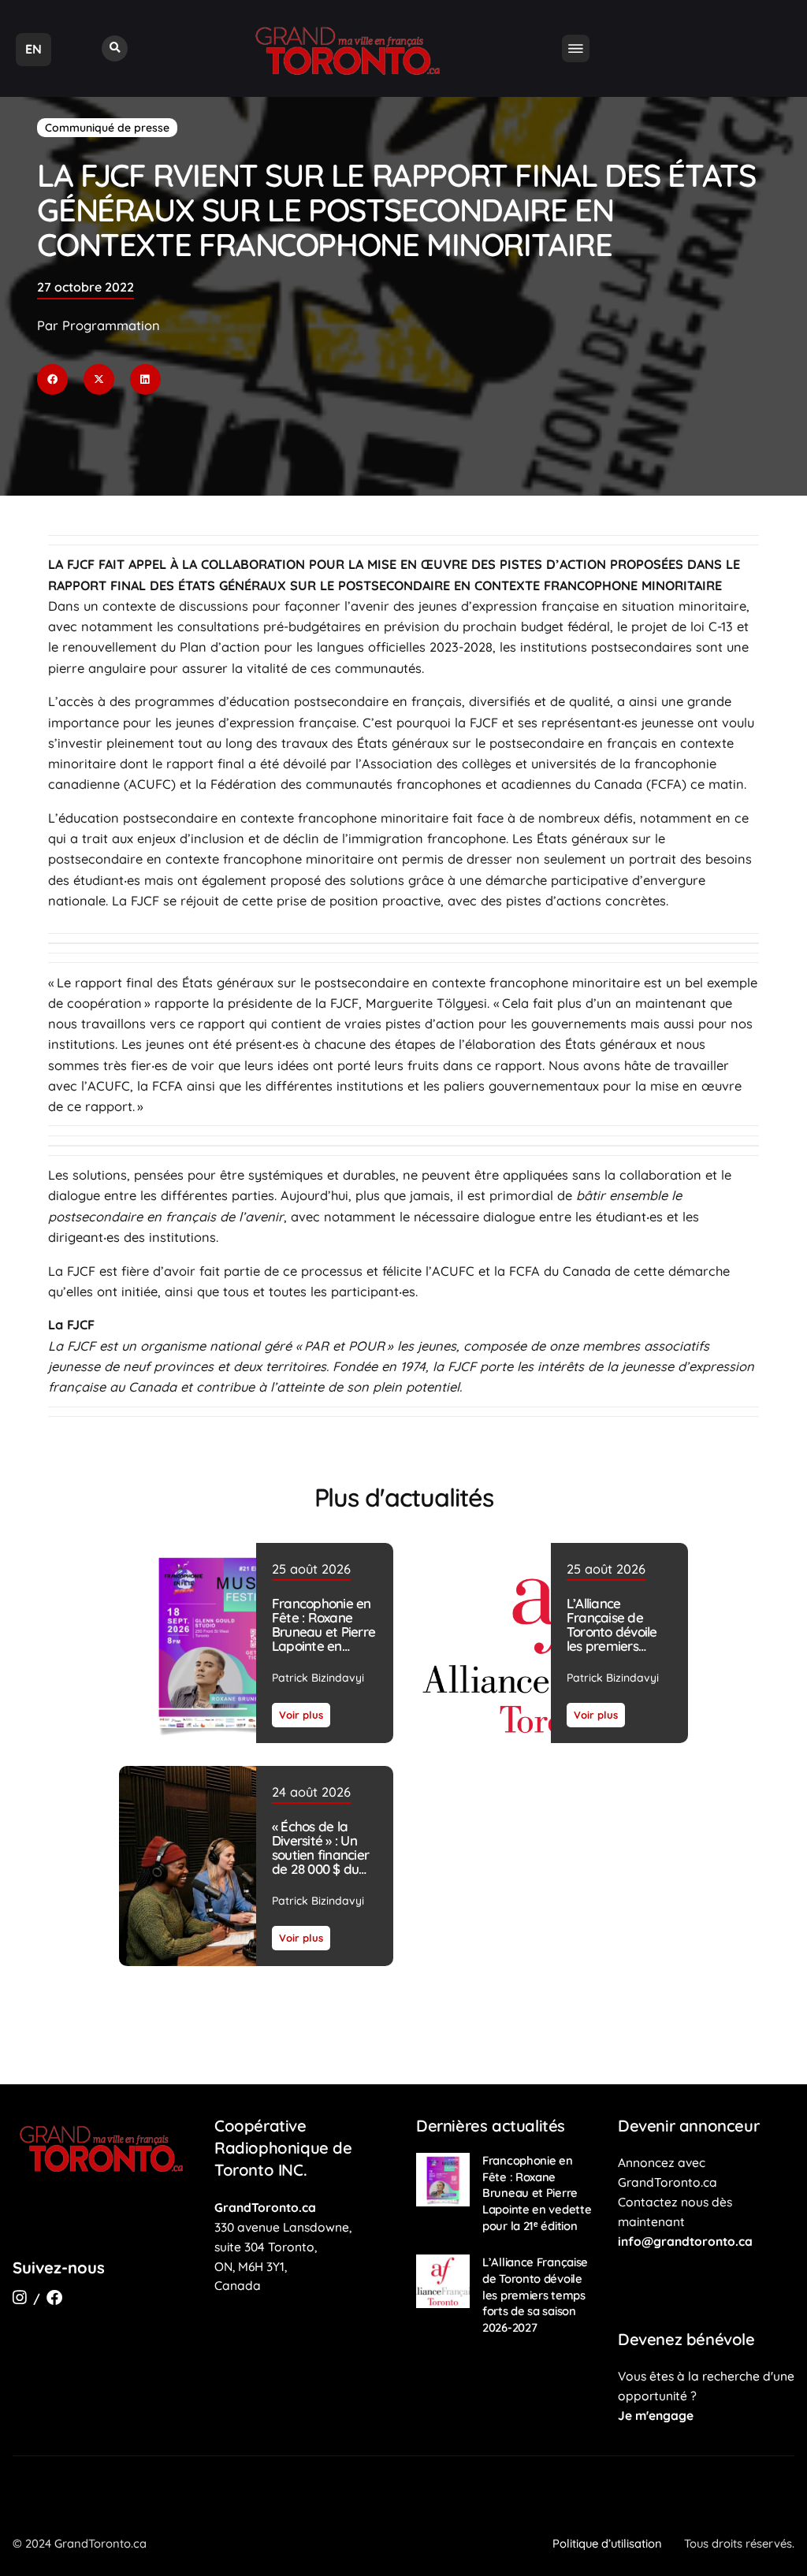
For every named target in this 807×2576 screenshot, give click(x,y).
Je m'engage (656, 2415)
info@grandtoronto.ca (685, 2241)
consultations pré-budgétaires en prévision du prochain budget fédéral (394, 626)
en (33, 49)
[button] (115, 48)
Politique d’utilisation (607, 2543)
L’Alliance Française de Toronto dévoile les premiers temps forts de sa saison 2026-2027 (619, 1639)
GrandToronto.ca (265, 2207)
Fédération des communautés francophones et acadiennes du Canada (428, 784)
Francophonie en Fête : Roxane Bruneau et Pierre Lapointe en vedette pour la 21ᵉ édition (324, 1639)
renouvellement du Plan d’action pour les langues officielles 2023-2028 (277, 647)
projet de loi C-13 (682, 626)
